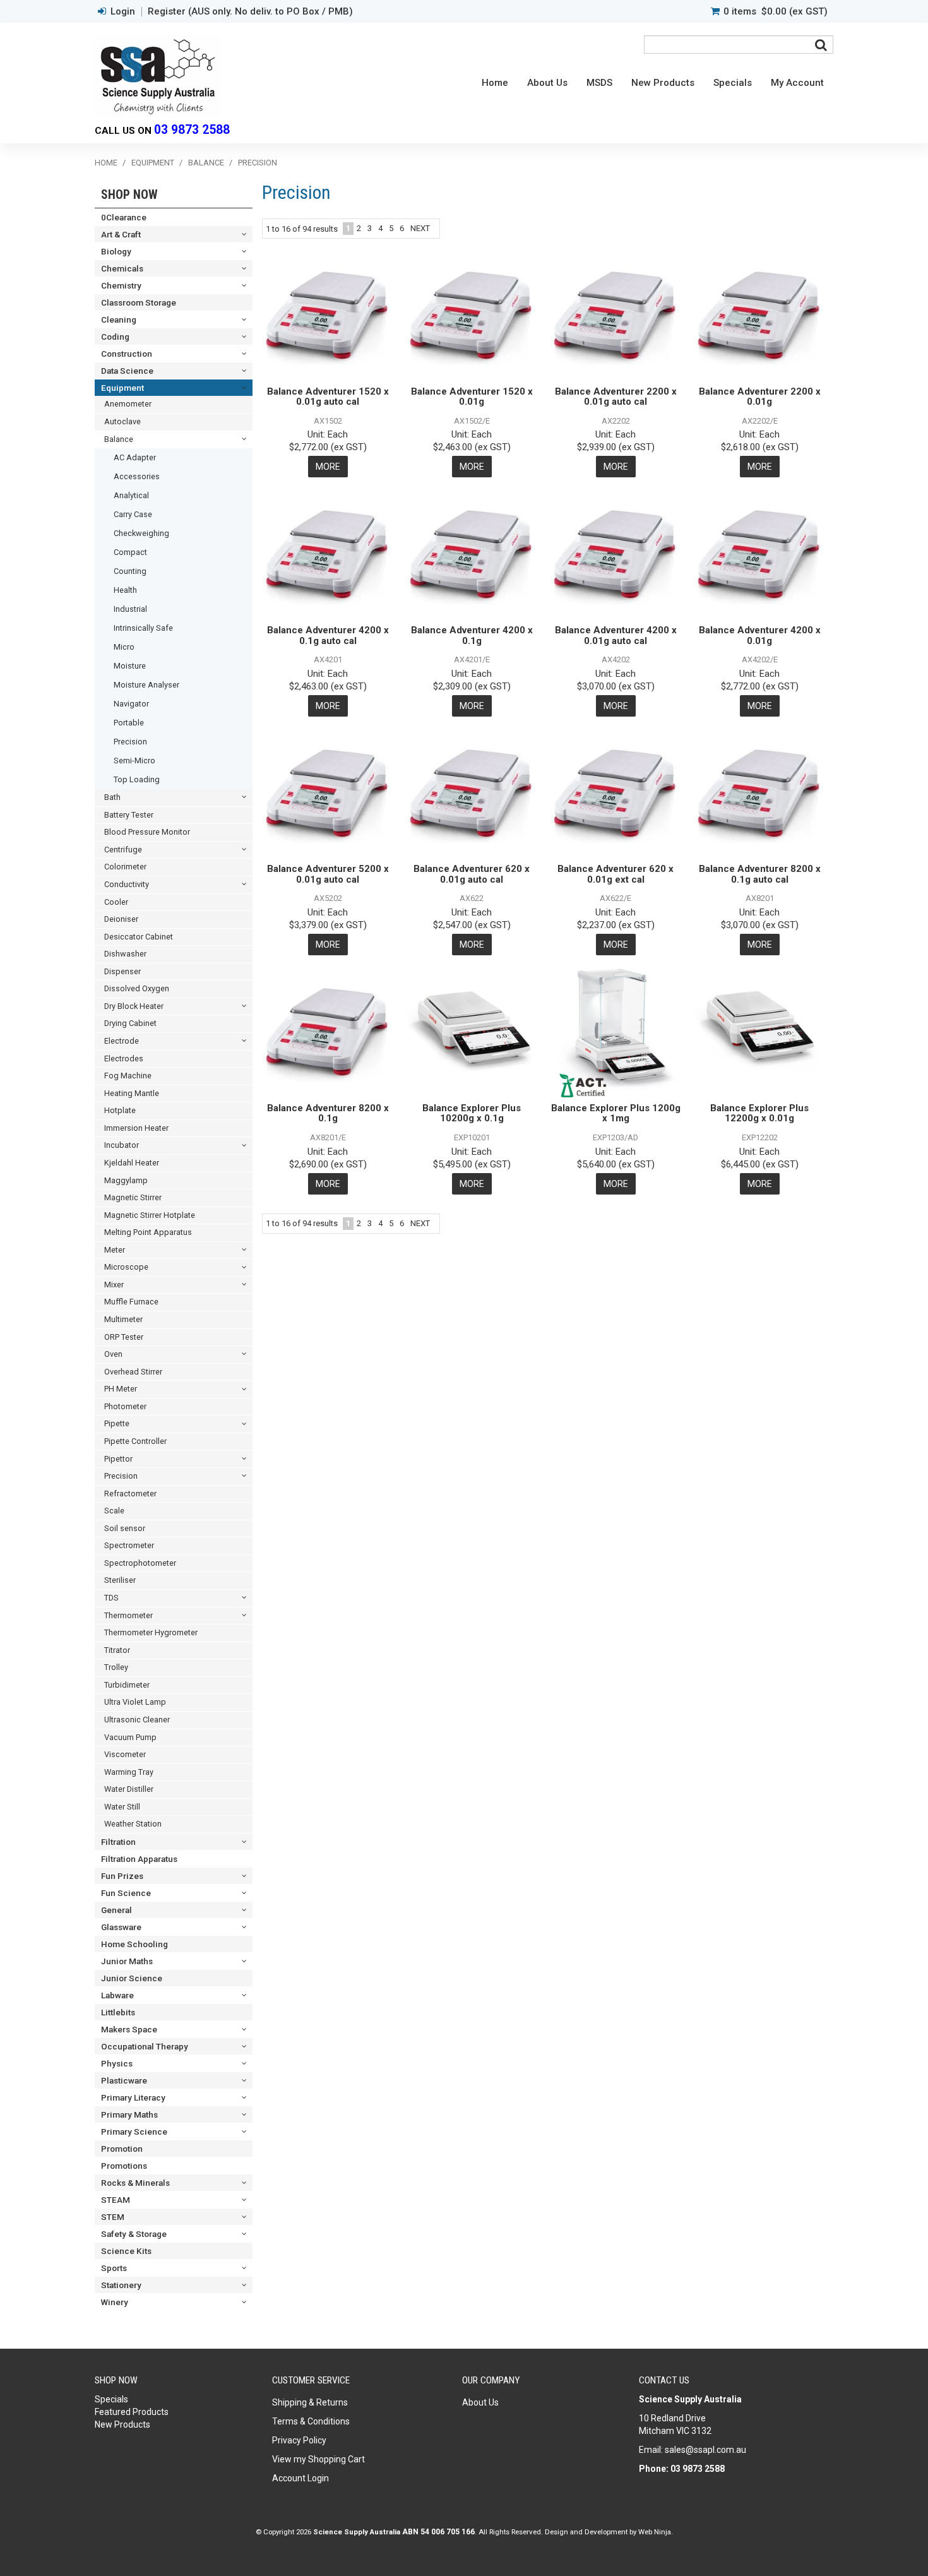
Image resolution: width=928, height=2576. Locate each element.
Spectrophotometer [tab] (140, 1563)
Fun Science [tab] (126, 1893)
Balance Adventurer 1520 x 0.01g (472, 397)
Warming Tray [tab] (129, 1772)
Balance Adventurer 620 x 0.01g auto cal (472, 874)
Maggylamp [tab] (126, 1180)
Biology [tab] (116, 251)
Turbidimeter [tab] (127, 1685)
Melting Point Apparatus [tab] (148, 1232)
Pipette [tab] (117, 1423)
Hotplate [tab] (120, 1110)
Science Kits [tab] (126, 2251)
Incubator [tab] (122, 1145)
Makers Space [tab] (129, 2029)
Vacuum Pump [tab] (130, 1737)
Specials (733, 83)
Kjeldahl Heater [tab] (132, 1163)
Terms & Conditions (311, 2421)
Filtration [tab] (118, 1842)
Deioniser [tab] (121, 919)
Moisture (130, 666)
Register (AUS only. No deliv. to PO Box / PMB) (250, 12)
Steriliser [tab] (120, 1580)
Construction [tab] (127, 354)
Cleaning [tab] (119, 319)
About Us (547, 83)
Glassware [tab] (121, 1927)
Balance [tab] (119, 439)
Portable (129, 723)
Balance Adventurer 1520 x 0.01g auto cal (328, 397)
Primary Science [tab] (134, 2132)
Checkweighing (141, 533)
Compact (130, 552)
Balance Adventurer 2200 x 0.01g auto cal (616, 397)
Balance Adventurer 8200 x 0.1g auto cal (760, 874)
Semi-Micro (134, 760)
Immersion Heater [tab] (136, 1128)
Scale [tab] (114, 1511)
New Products (663, 83)
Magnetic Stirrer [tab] (133, 1197)
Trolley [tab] (116, 1667)
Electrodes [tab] (124, 1058)
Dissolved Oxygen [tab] (137, 988)
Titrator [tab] (117, 1650)
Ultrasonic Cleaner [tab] (137, 1720)
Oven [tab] (113, 1354)
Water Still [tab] (122, 1807)
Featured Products (132, 2412)
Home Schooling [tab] (134, 1944)
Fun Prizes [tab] (122, 1876)
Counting (130, 571)
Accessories (137, 476)
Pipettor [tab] (118, 1459)
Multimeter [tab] (123, 1319)
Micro (124, 647)
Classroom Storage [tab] (139, 302)
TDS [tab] (111, 1598)
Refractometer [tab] (130, 1494)
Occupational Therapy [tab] (145, 2046)
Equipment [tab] (122, 388)
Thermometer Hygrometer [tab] (151, 1632)
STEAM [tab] (116, 2200)
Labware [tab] (117, 1995)
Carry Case (133, 514)
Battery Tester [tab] (129, 815)
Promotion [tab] (122, 2149)
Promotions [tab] (124, 2166)
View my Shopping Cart (318, 2459)
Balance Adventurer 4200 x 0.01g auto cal (616, 635)
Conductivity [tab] (127, 884)
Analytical (131, 495)
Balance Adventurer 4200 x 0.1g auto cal (328, 635)
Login (123, 12)
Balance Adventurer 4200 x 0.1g (472, 635)
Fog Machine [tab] (128, 1076)
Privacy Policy (299, 2440)
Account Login (300, 2478)
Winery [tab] (115, 2302)
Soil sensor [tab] (125, 1528)
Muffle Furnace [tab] (131, 1302)
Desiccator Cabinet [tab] (139, 937)
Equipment (153, 163)
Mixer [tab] (114, 1285)
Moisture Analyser (146, 685)
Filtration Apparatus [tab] (139, 1859)
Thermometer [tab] (128, 1615)
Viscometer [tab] (125, 1754)
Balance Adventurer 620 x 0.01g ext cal (616, 874)
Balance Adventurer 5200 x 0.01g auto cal (328, 874)
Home (495, 83)
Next (420, 228)
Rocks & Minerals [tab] (135, 2183)
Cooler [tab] (116, 902)
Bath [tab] (112, 797)
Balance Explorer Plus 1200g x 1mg (616, 1113)
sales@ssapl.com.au (705, 2450)
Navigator (131, 704)
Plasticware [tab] (124, 2080)
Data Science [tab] (127, 371)
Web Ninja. (656, 2532)
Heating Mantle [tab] (132, 1093)
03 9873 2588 (192, 130)
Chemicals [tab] (122, 268)
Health (125, 590)
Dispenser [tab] (122, 971)
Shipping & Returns (310, 2402)
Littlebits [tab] (118, 2012)
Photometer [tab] (125, 1406)
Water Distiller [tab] (129, 1789)
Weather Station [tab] (133, 1824)
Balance (206, 163)
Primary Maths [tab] (129, 2114)
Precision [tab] (121, 1476)
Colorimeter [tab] (125, 867)
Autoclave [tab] (122, 421)
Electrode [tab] (122, 1041)
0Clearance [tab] (124, 217)
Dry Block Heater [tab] (134, 1006)
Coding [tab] (115, 337)
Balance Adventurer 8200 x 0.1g (328, 1113)
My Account (797, 83)
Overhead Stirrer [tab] (133, 1372)
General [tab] (116, 1910)
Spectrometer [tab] (129, 1545)
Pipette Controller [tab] (135, 1441)
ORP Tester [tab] (124, 1337)
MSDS (599, 83)
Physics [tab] (117, 2063)
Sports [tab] (114, 2268)
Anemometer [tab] (128, 404)
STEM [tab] (113, 2217)
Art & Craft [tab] (121, 234)
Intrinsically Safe (143, 628)
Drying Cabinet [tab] (130, 1023)
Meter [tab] (115, 1250)
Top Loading (137, 779)
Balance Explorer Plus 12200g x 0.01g (759, 1113)
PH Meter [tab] (121, 1389)
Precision (130, 742)
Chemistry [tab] (121, 285)
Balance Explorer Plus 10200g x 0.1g (472, 1113)
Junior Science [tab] (132, 1978)
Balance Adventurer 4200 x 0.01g (760, 635)
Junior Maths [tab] (127, 1961)
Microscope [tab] (126, 1267)
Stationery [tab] (121, 2285)
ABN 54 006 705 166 (438, 2532)
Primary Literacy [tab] (133, 2097)
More (328, 467)
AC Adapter (135, 457)
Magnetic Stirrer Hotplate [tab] (150, 1215)
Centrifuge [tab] (123, 850)
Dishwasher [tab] (125, 954)
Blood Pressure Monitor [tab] (147, 832)
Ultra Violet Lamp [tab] (135, 1702)
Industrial (130, 609)
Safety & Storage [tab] (134, 2234)
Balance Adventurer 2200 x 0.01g (760, 397)
